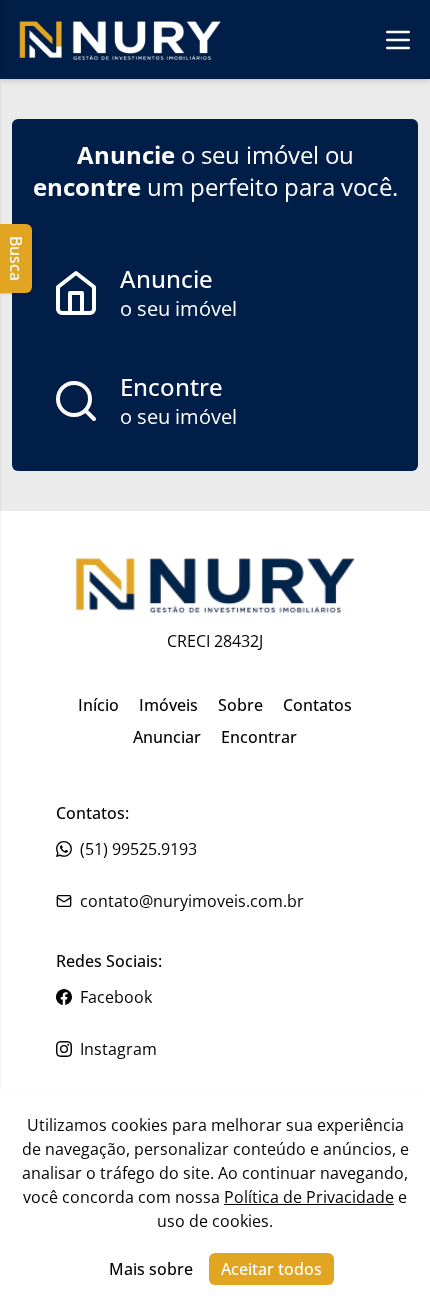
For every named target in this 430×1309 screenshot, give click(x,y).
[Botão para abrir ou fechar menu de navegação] (398, 39)
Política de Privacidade (309, 1197)
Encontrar (259, 737)
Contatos (317, 705)
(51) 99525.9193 (138, 849)
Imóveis (168, 705)
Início (98, 705)
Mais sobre (151, 1269)
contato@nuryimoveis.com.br (192, 901)
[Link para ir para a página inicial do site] (120, 39)
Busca (16, 258)
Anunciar (167, 737)
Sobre (240, 705)
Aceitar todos (271, 1269)
